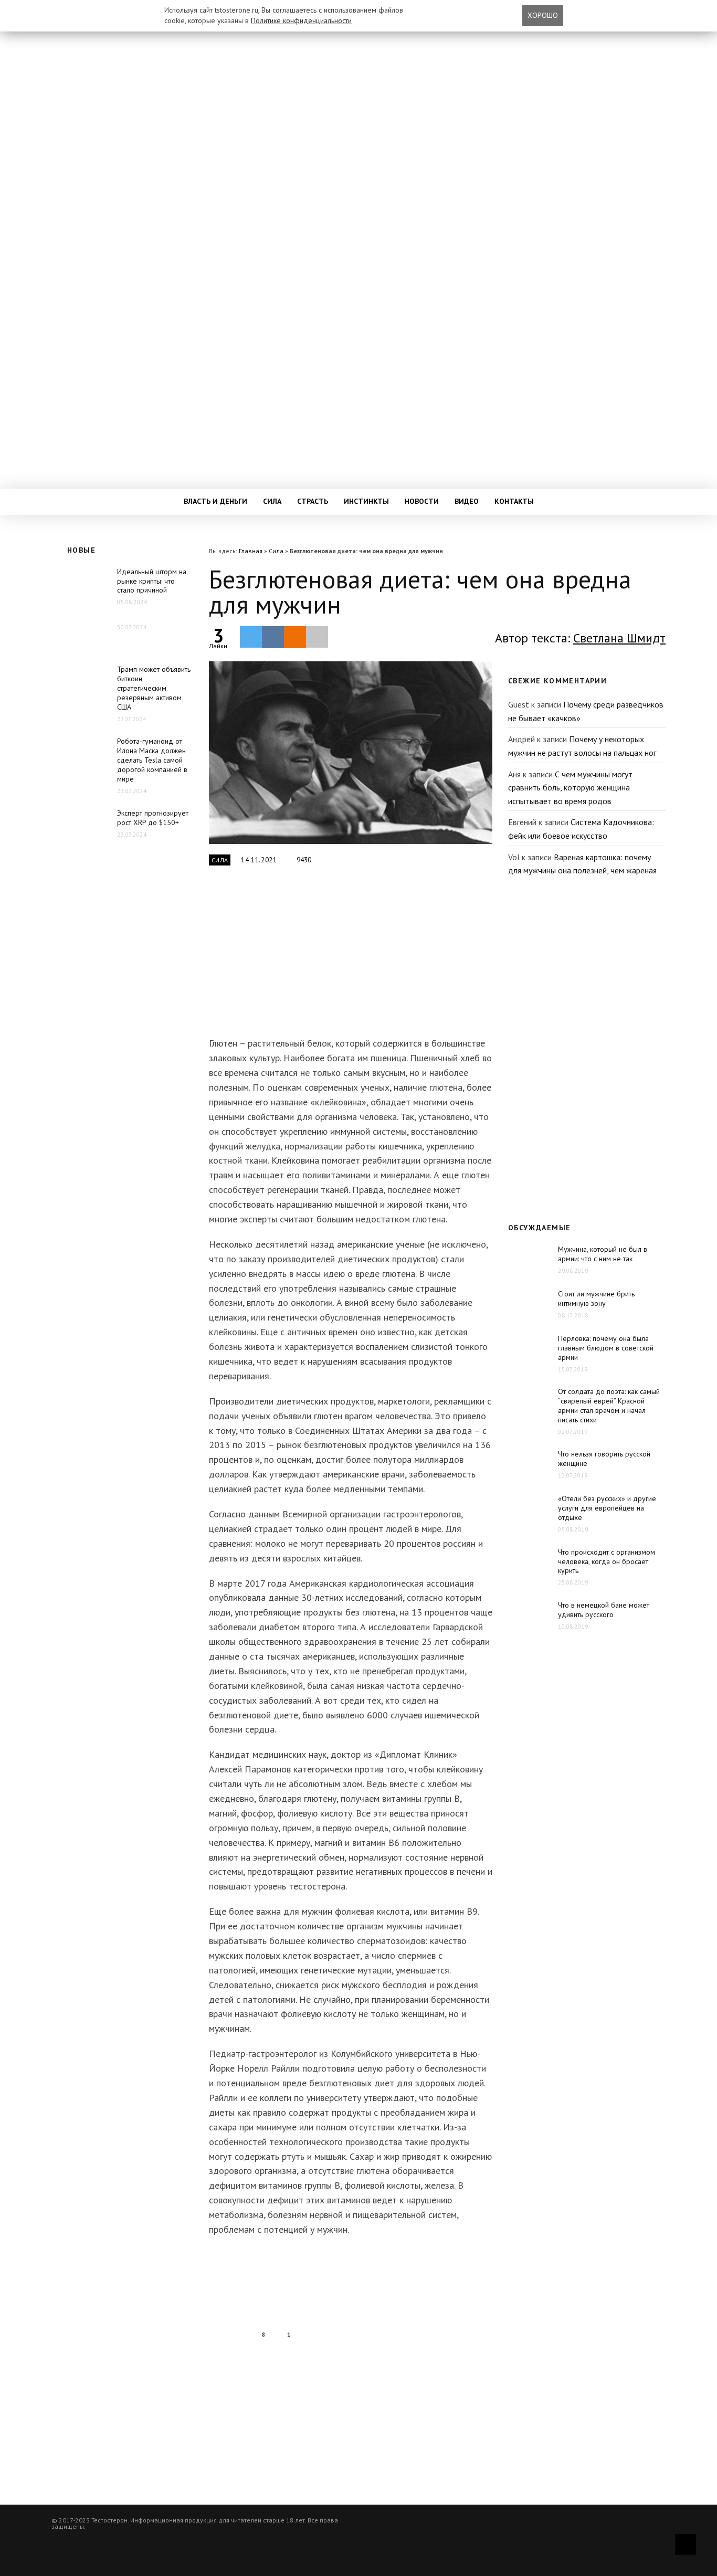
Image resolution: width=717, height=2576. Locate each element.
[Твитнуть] (251, 637)
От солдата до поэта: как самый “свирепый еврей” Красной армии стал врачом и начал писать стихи (609, 1406)
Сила (272, 501)
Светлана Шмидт (619, 638)
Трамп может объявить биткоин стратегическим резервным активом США (154, 688)
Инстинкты (366, 501)
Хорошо (543, 15)
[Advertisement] (351, 957)
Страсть (313, 501)
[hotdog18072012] (351, 753)
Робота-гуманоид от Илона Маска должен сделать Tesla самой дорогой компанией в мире (152, 760)
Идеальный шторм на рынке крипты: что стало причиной (152, 581)
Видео (467, 501)
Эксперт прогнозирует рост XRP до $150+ (153, 818)
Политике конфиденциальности (301, 20)
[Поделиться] (273, 637)
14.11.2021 (259, 860)
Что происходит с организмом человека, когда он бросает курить (607, 1561)
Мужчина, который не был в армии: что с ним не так (603, 1254)
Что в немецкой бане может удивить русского (604, 1610)
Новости (422, 501)
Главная (251, 551)
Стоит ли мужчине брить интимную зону (596, 1298)
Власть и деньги (215, 501)
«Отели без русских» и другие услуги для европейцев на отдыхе (607, 1508)
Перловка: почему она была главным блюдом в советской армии (606, 1348)
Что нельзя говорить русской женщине (604, 1459)
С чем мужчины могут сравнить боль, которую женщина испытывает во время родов (570, 788)
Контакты (514, 501)
